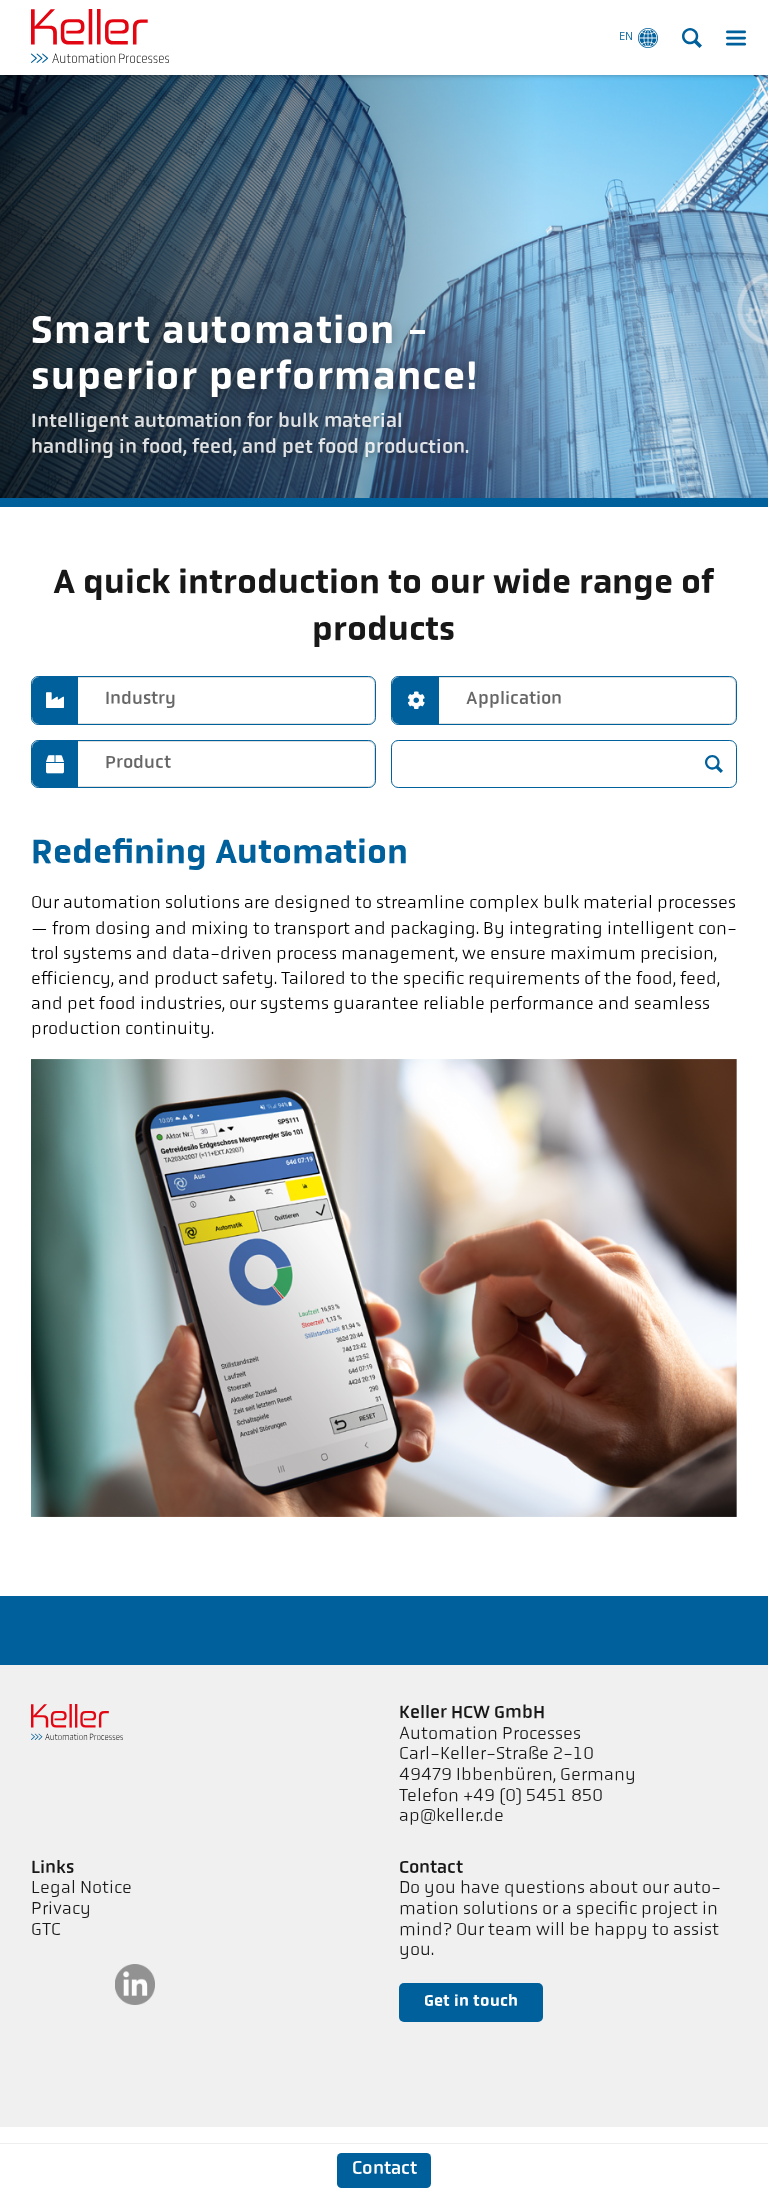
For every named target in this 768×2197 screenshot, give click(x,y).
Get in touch (471, 2002)
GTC (46, 1931)
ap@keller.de (451, 1817)
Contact (384, 2169)
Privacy (61, 1910)
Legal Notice (81, 1889)
